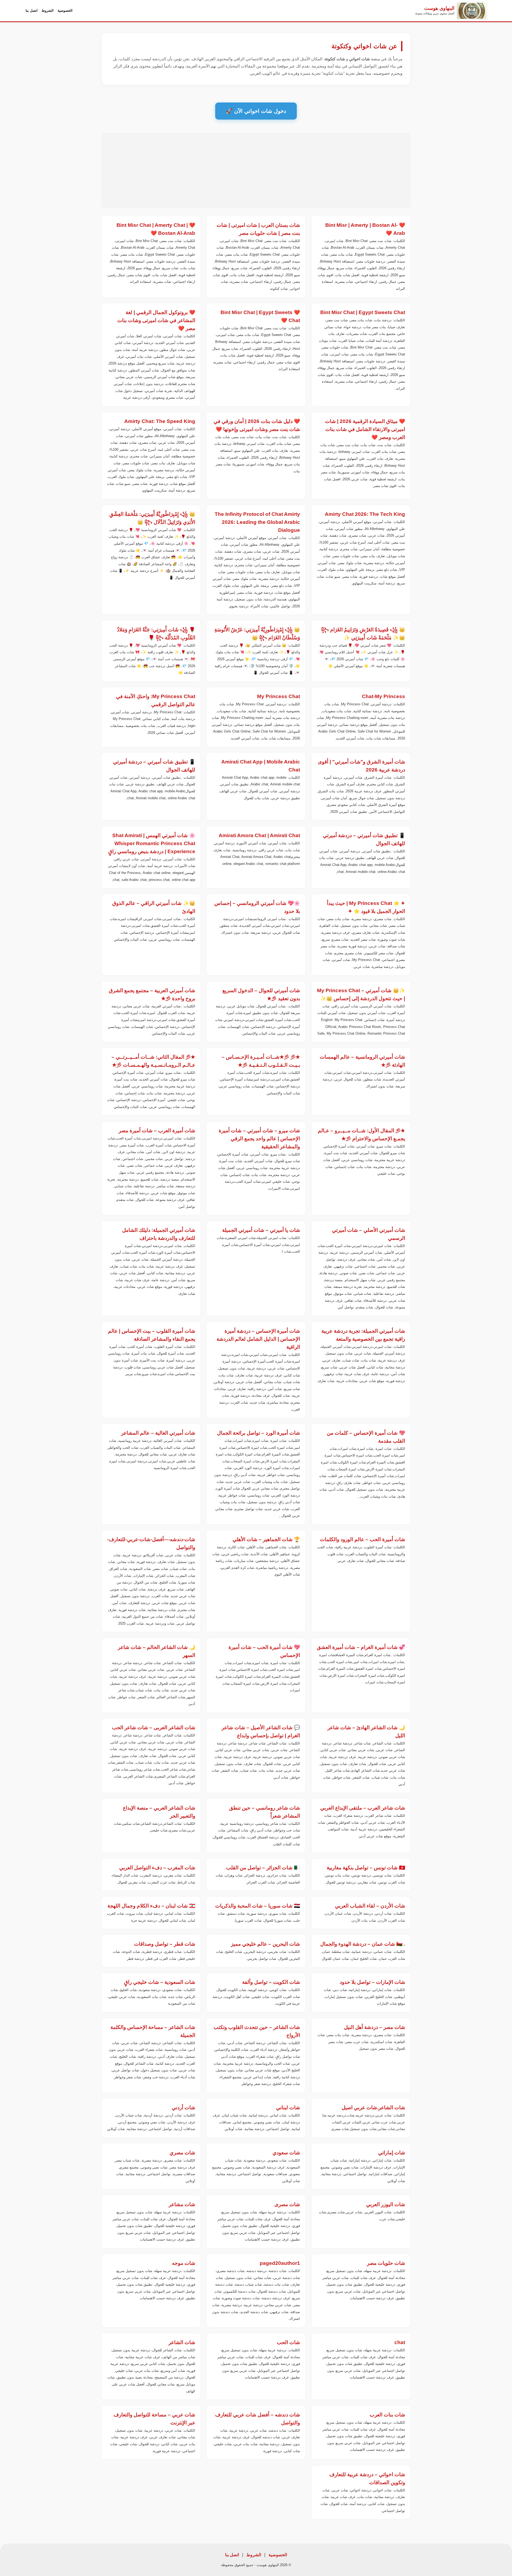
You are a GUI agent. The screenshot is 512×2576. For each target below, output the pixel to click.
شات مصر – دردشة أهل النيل (375, 2027)
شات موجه (184, 2263)
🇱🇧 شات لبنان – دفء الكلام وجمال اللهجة (151, 1906)
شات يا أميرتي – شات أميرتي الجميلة (261, 1230)
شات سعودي (287, 2153)
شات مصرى (287, 2204)
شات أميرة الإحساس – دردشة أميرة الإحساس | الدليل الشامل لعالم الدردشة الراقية (259, 1339)
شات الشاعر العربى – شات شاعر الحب (154, 1728)
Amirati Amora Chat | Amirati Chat (260, 835)
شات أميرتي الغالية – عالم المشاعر (158, 1433)
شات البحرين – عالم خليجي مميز (266, 1944)
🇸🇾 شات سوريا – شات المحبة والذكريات (258, 1906)
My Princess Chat (279, 696)
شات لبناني (288, 2108)
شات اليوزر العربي (386, 2204)
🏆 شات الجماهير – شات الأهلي (267, 1539)
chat (400, 2342)
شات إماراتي (392, 2153)
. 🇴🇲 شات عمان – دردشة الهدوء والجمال (363, 1944)
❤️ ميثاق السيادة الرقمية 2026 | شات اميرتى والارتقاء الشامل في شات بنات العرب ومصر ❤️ (365, 429)
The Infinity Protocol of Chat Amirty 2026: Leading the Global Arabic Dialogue (258, 522)
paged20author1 (280, 2263)
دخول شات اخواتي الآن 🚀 (256, 111)
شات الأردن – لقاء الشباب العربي (370, 1906)
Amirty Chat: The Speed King (160, 421)
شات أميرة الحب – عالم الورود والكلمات (363, 1539)
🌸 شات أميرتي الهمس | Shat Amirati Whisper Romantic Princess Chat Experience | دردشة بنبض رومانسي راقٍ (152, 843)
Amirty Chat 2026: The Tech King (365, 514)
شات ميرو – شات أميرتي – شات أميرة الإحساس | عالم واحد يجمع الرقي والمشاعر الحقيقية (260, 1139)
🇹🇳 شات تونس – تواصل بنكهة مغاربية (366, 1868)
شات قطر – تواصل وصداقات (165, 1944)
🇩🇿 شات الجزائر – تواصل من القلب (263, 1868)
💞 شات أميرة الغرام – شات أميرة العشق (361, 1647)
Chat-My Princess (383, 696)
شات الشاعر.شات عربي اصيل (373, 2108)
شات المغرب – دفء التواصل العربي (157, 1868)
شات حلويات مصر (386, 2263)
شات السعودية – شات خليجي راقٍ (160, 1982)
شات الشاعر (182, 2342)
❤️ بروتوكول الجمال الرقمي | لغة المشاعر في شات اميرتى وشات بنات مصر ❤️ (156, 320)
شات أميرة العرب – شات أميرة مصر (157, 1131)
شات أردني (183, 2108)
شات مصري (182, 2153)
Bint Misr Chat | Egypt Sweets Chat (363, 312)
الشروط (48, 11)
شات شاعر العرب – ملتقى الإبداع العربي (363, 1808)
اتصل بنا (32, 11)
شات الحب (289, 2342)
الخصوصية (65, 11)
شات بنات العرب (387, 2415)
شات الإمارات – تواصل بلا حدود (372, 1982)
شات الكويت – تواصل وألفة (271, 1982)
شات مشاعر (182, 2204)
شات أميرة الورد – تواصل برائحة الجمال (259, 1433)
